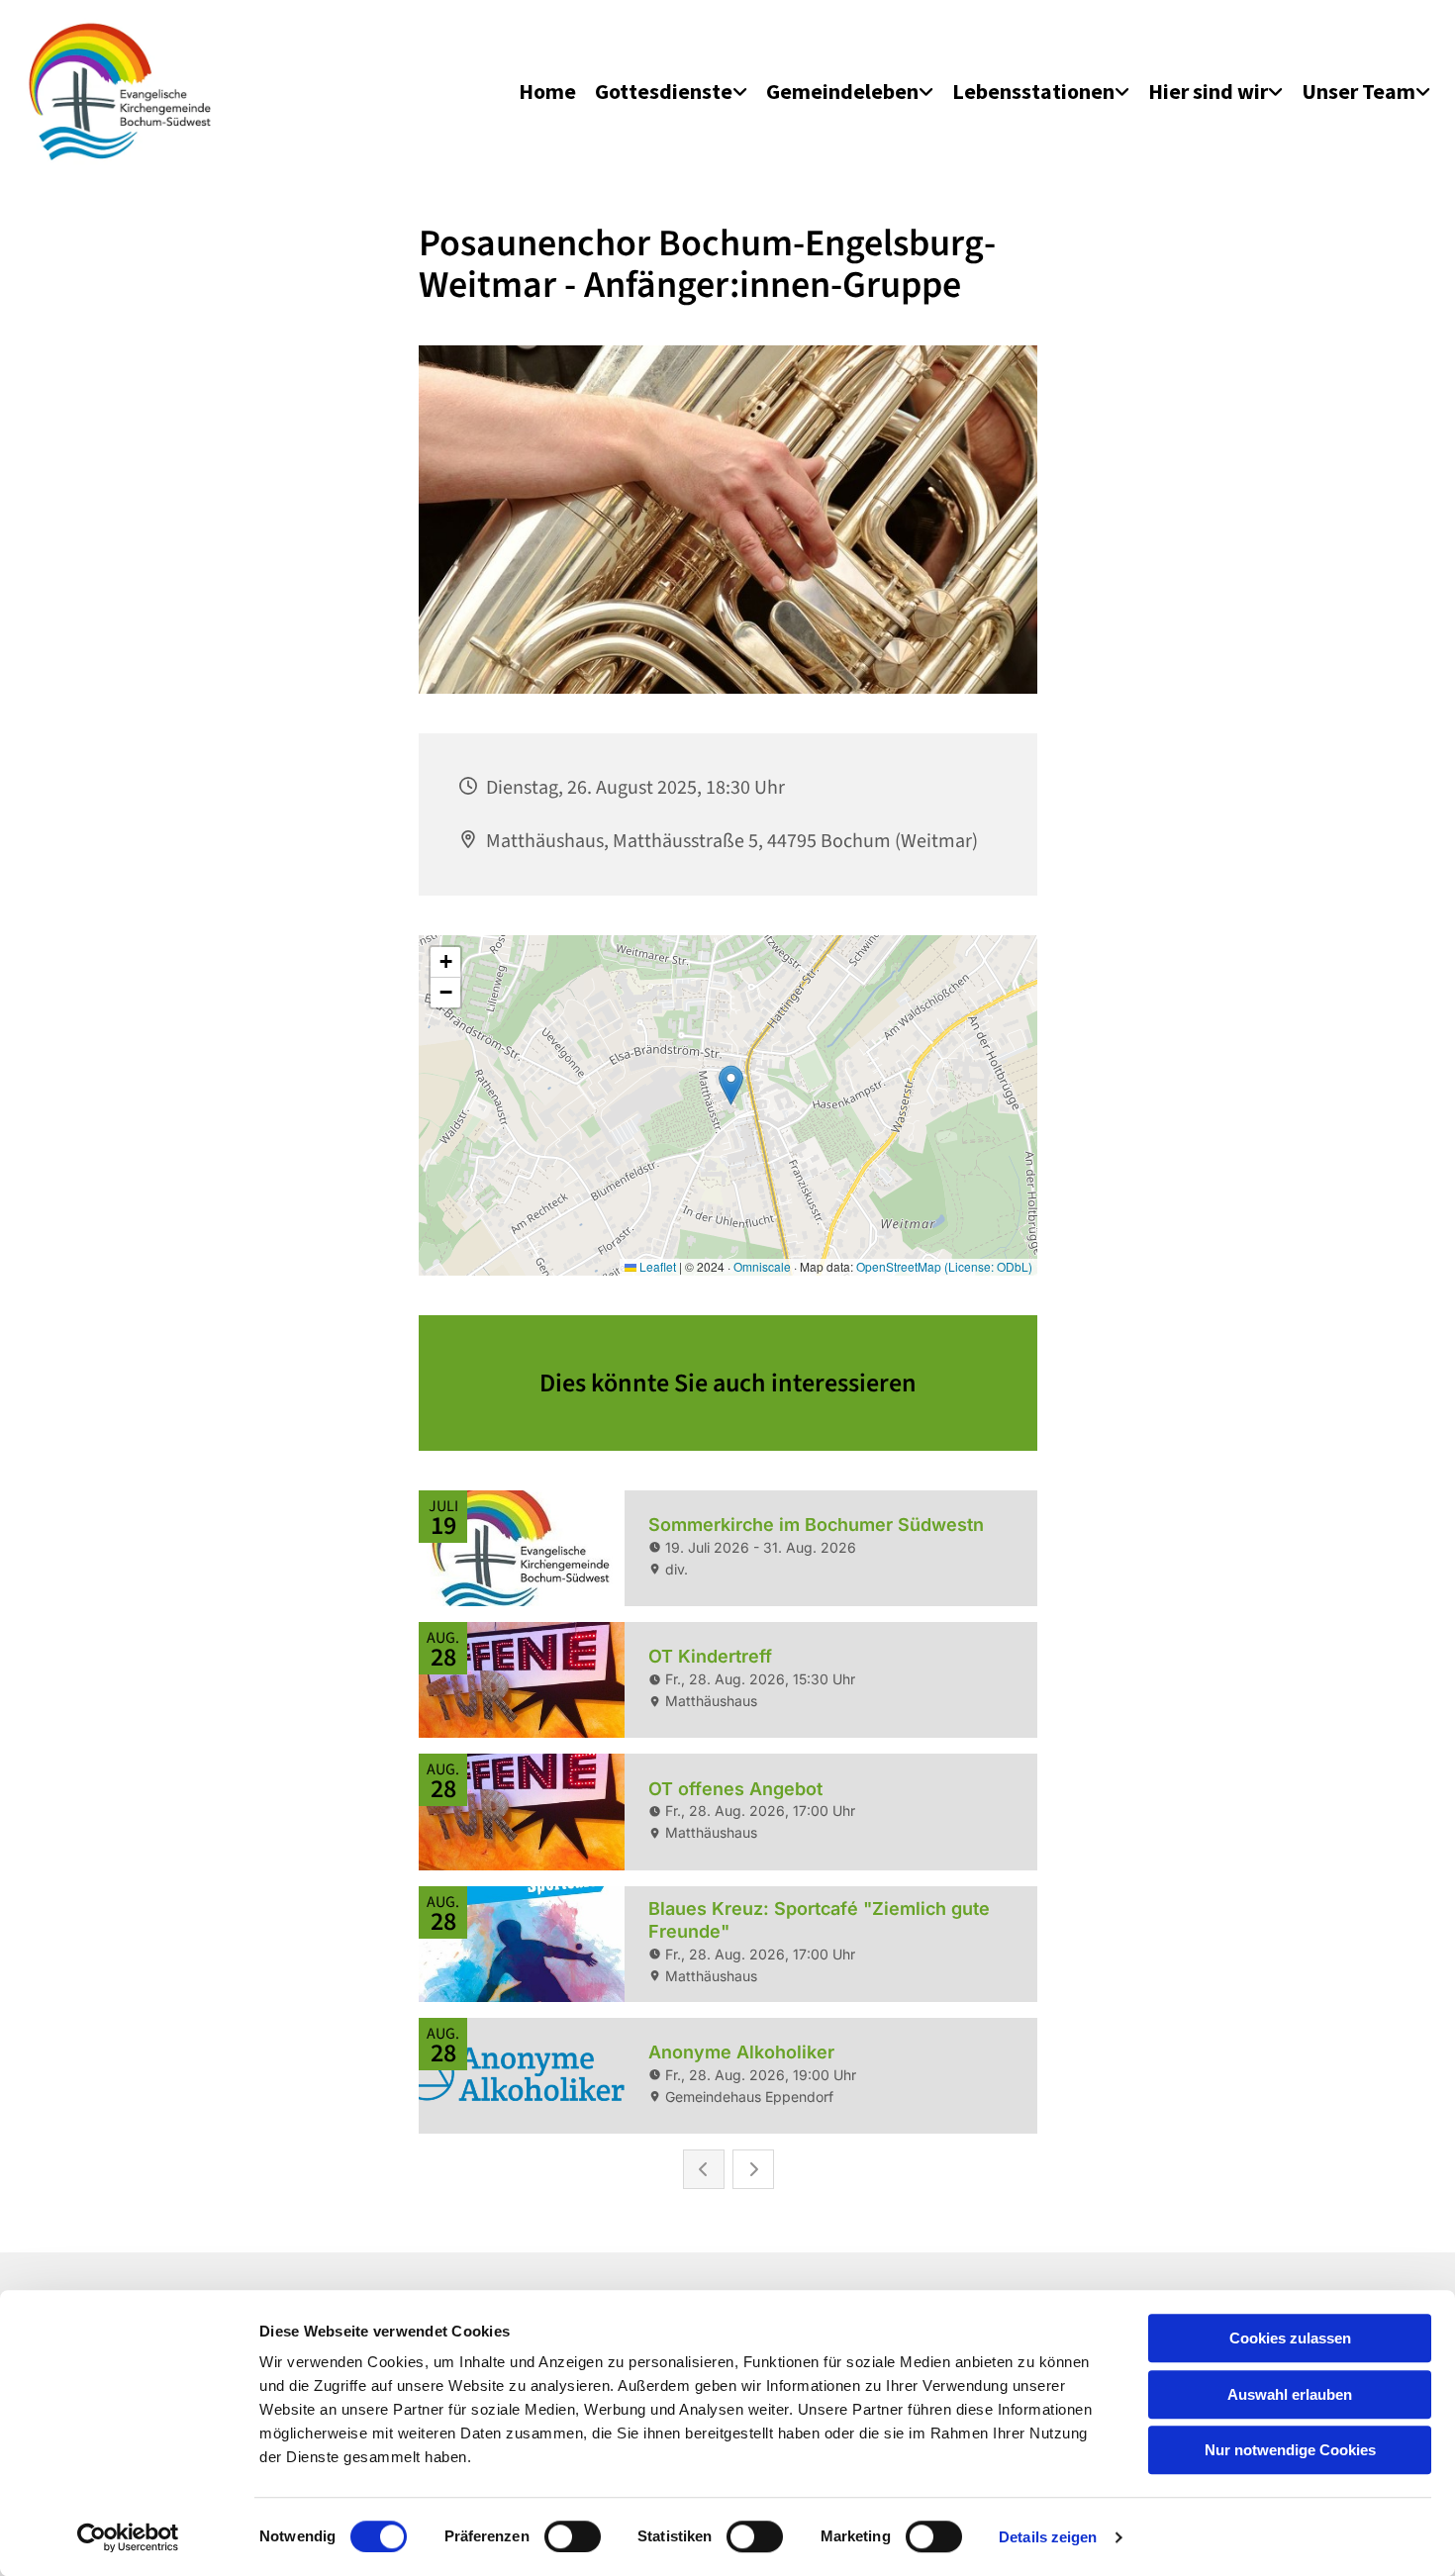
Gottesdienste (664, 91)
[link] (671, 92)
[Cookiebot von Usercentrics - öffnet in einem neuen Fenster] (128, 2537)
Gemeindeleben (842, 91)
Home (547, 91)
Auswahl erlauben (1290, 2394)
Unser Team (1358, 91)
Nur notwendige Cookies (1290, 2450)
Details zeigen (1048, 2537)
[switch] (573, 2536)
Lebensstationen (1033, 91)
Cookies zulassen (1290, 2338)
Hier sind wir (1208, 91)
